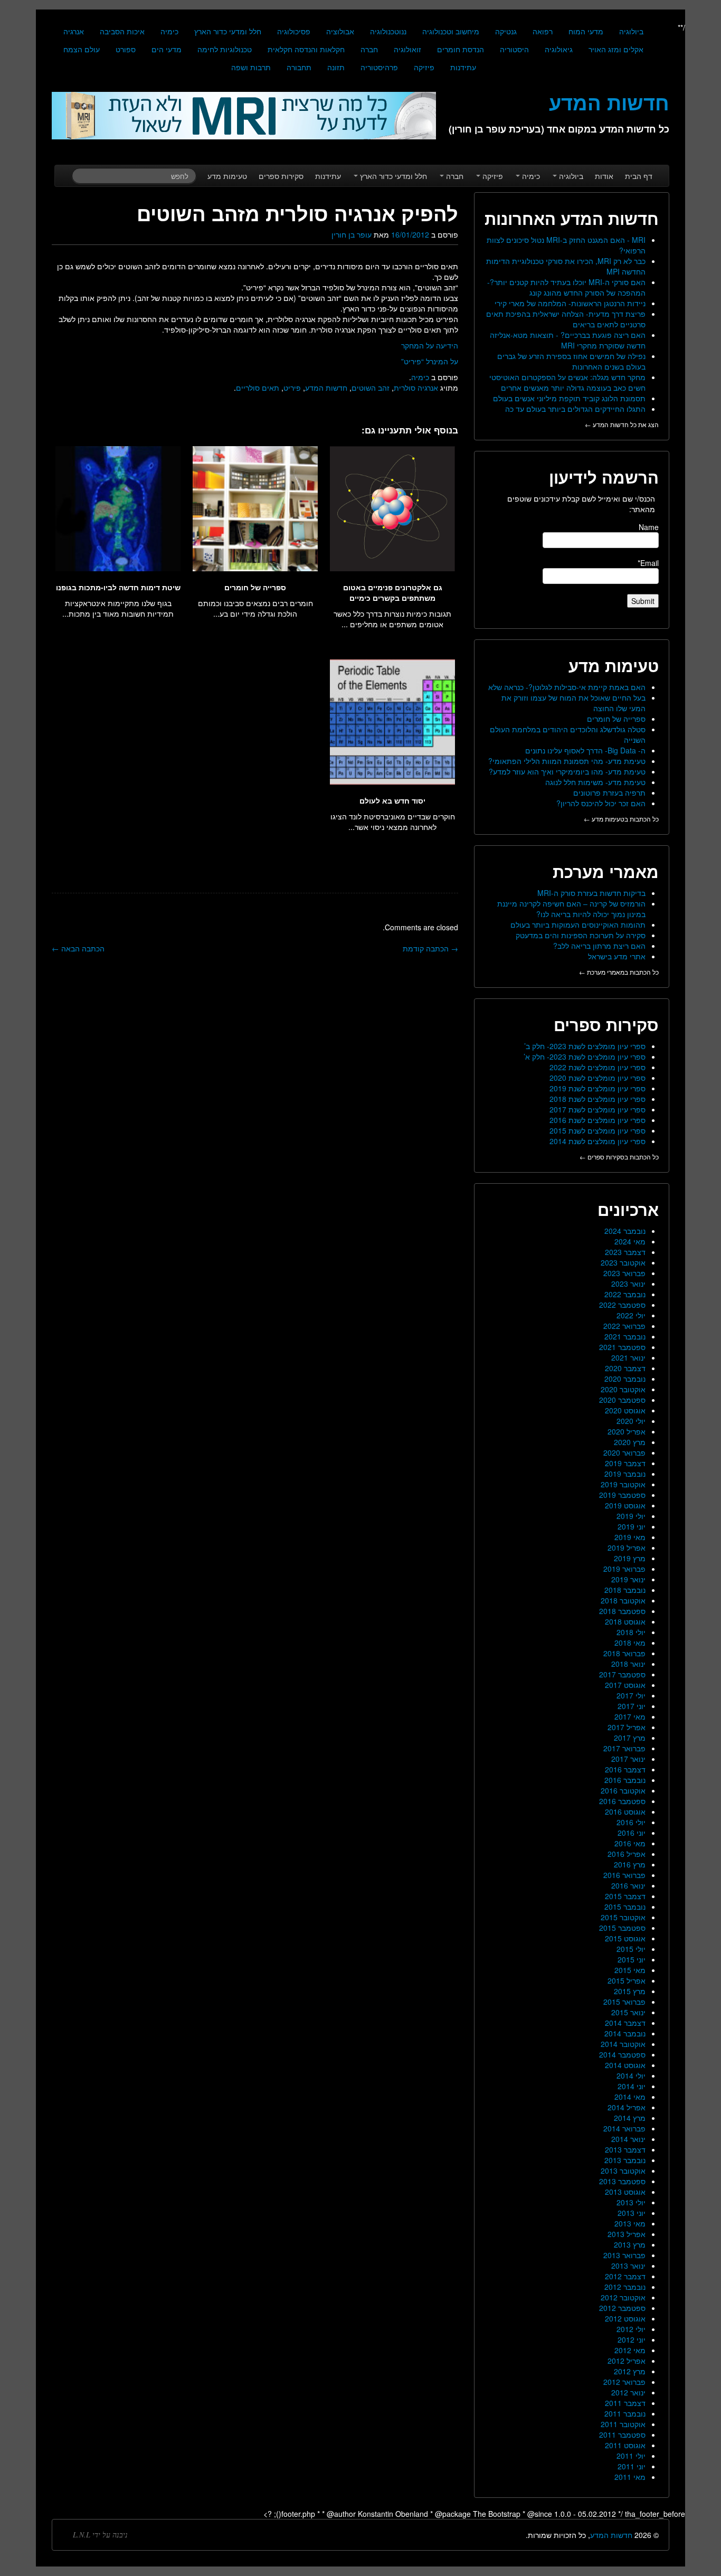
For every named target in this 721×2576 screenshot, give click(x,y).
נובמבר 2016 (625, 1780)
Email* (648, 563)
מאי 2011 (630, 2477)
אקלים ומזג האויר (616, 49)
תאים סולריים (258, 388)
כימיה (169, 31)
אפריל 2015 (627, 1980)
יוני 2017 (632, 1706)
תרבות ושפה (251, 67)
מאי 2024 (630, 1241)
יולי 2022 (631, 1315)
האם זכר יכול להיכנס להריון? (601, 803)
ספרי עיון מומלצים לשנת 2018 (597, 1099)
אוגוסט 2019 (625, 1505)
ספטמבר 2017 (622, 1674)
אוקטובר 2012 (623, 2297)
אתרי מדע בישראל (617, 956)
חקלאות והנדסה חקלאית (306, 49)
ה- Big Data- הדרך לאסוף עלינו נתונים (585, 750)
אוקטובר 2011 (623, 2424)
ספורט (126, 49)
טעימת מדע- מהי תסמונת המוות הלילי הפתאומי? (567, 761)
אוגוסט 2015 (625, 1938)
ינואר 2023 (628, 1284)
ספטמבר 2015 (622, 1928)
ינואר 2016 (628, 1885)
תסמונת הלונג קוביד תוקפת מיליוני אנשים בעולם (569, 398)
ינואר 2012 (628, 2392)
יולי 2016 (631, 1822)
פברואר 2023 (624, 1273)
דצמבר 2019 (625, 1463)
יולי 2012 (631, 2329)
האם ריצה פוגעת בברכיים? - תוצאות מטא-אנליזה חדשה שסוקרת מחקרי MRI (568, 340)
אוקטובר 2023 (623, 1262)
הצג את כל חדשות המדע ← (622, 424)
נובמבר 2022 (625, 1294)
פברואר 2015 (624, 2002)
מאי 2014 (630, 2097)
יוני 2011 (632, 2466)
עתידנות (463, 67)
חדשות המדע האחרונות (572, 218)
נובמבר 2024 (625, 1231)
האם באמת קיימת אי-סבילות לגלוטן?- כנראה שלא (567, 687)
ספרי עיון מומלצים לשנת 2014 (597, 1141)
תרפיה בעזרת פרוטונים (609, 792)
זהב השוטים (371, 388)
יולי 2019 (631, 1516)
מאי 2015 (630, 1970)
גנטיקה (506, 31)
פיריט (292, 388)
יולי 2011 (631, 2456)
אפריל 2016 (627, 1854)
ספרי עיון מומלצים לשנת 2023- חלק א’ (585, 1056)
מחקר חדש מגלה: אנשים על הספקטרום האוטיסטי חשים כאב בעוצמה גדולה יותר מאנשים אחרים (567, 382)
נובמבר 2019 (625, 1474)
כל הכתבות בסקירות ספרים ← (619, 1157)
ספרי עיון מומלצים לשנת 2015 (597, 1130)
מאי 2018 (630, 1643)
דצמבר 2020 (625, 1368)
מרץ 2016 (630, 1864)
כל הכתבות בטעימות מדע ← (621, 819)
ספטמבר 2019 (622, 1495)
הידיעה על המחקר (430, 345)
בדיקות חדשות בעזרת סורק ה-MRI (591, 893)
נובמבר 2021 (625, 1336)
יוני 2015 (632, 1959)
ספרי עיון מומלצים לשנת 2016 (597, 1120)
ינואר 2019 (628, 1579)
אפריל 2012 (627, 2361)
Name (649, 527)
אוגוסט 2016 (625, 1811)
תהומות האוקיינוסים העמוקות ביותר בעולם (578, 924)
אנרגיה (74, 31)
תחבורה (299, 67)
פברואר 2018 (624, 1653)
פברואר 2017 (624, 1748)
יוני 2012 (632, 2339)
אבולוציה (340, 31)
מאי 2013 (630, 2223)
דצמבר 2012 (625, 2276)
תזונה (336, 67)
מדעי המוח (586, 31)
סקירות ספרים (281, 176)
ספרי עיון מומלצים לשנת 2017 (597, 1109)
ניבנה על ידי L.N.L (100, 2535)
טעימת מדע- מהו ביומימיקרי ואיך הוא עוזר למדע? (567, 771)
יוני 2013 (632, 2213)
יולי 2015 (631, 1949)
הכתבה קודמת (430, 948)
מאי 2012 (630, 2350)
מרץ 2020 (630, 1442)
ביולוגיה (631, 31)
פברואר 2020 (624, 1452)
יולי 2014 (631, 2075)
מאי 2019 (630, 1537)
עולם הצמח (82, 49)
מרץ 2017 (630, 1738)
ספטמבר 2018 (622, 1611)
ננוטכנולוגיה (388, 31)
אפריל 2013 (627, 2234)
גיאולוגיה (559, 49)
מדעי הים (167, 49)
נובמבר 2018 (625, 1590)
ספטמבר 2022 (622, 1305)
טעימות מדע (227, 176)
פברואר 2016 (624, 1875)
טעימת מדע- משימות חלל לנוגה (595, 782)
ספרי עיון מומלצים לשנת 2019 (597, 1088)
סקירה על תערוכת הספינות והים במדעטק (581, 935)
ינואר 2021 (628, 1357)
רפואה (543, 31)
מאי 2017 (630, 1716)
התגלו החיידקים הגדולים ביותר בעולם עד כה (575, 409)
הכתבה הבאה (78, 948)
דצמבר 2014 (625, 2023)
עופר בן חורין (352, 234)
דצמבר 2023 (625, 1252)
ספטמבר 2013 (622, 2181)
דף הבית (639, 176)
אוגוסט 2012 (625, 2318)
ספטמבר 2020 (622, 1400)
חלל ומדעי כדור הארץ (228, 31)
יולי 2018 (631, 1632)
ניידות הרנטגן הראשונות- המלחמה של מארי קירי (570, 303)
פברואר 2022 (624, 1326)
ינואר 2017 (628, 1759)
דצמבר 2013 (625, 2149)
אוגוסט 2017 (625, 1685)
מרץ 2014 (630, 2118)
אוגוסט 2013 (625, 2192)
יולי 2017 (631, 1695)
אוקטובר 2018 (623, 1600)
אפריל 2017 (627, 1727)
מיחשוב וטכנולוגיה (451, 31)
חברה (369, 49)
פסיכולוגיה (294, 31)
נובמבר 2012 (625, 2287)
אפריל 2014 (627, 2107)
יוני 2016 (632, 1833)
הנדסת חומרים (461, 49)
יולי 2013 (631, 2202)
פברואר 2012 (624, 2382)
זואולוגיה (407, 49)
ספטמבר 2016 (622, 1801)
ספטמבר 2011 (622, 2435)
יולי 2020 (631, 1421)
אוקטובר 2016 (623, 1790)
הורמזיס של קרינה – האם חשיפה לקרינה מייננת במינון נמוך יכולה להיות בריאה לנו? (571, 909)
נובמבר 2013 (625, 2160)
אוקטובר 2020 (623, 1389)
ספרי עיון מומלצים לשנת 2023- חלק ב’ (585, 1046)
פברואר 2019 (624, 1569)
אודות (604, 176)
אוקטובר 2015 (623, 1917)
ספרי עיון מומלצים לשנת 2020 (597, 1078)
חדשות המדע (326, 388)
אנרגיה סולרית (416, 388)
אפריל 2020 (627, 1431)
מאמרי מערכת (606, 871)
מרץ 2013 (630, 2244)
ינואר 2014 (628, 2139)
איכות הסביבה (122, 31)
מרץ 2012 (630, 2371)
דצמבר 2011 (625, 2403)
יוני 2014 (632, 2086)
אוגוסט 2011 (625, 2445)
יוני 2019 (632, 1526)
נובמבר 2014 (625, 2033)
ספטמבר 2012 (622, 2308)
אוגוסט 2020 (625, 1410)
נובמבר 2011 (625, 2413)
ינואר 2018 (628, 1664)
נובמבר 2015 (625, 1907)
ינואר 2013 (628, 2266)
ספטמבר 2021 (622, 1347)
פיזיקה (424, 67)
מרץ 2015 (630, 1991)
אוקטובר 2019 (623, 1484)
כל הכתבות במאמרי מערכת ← (619, 972)
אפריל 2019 (627, 1548)
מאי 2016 (630, 1843)
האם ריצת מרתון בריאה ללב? (599, 946)
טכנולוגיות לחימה (225, 49)
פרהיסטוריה (379, 67)
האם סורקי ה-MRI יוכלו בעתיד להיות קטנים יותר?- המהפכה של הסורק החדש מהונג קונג (566, 287)
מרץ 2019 (630, 1558)
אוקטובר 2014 (623, 2044)
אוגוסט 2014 (625, 2065)
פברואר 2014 (624, 2128)
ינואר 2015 (628, 2012)
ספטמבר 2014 (622, 2054)
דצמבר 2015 (625, 1896)
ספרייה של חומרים (616, 719)
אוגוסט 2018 (625, 1621)
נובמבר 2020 (625, 1379)
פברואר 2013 (624, 2255)
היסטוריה (514, 49)
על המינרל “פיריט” (430, 361)
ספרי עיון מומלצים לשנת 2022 (597, 1067)
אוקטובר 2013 (623, 2171)
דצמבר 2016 (625, 1769)
